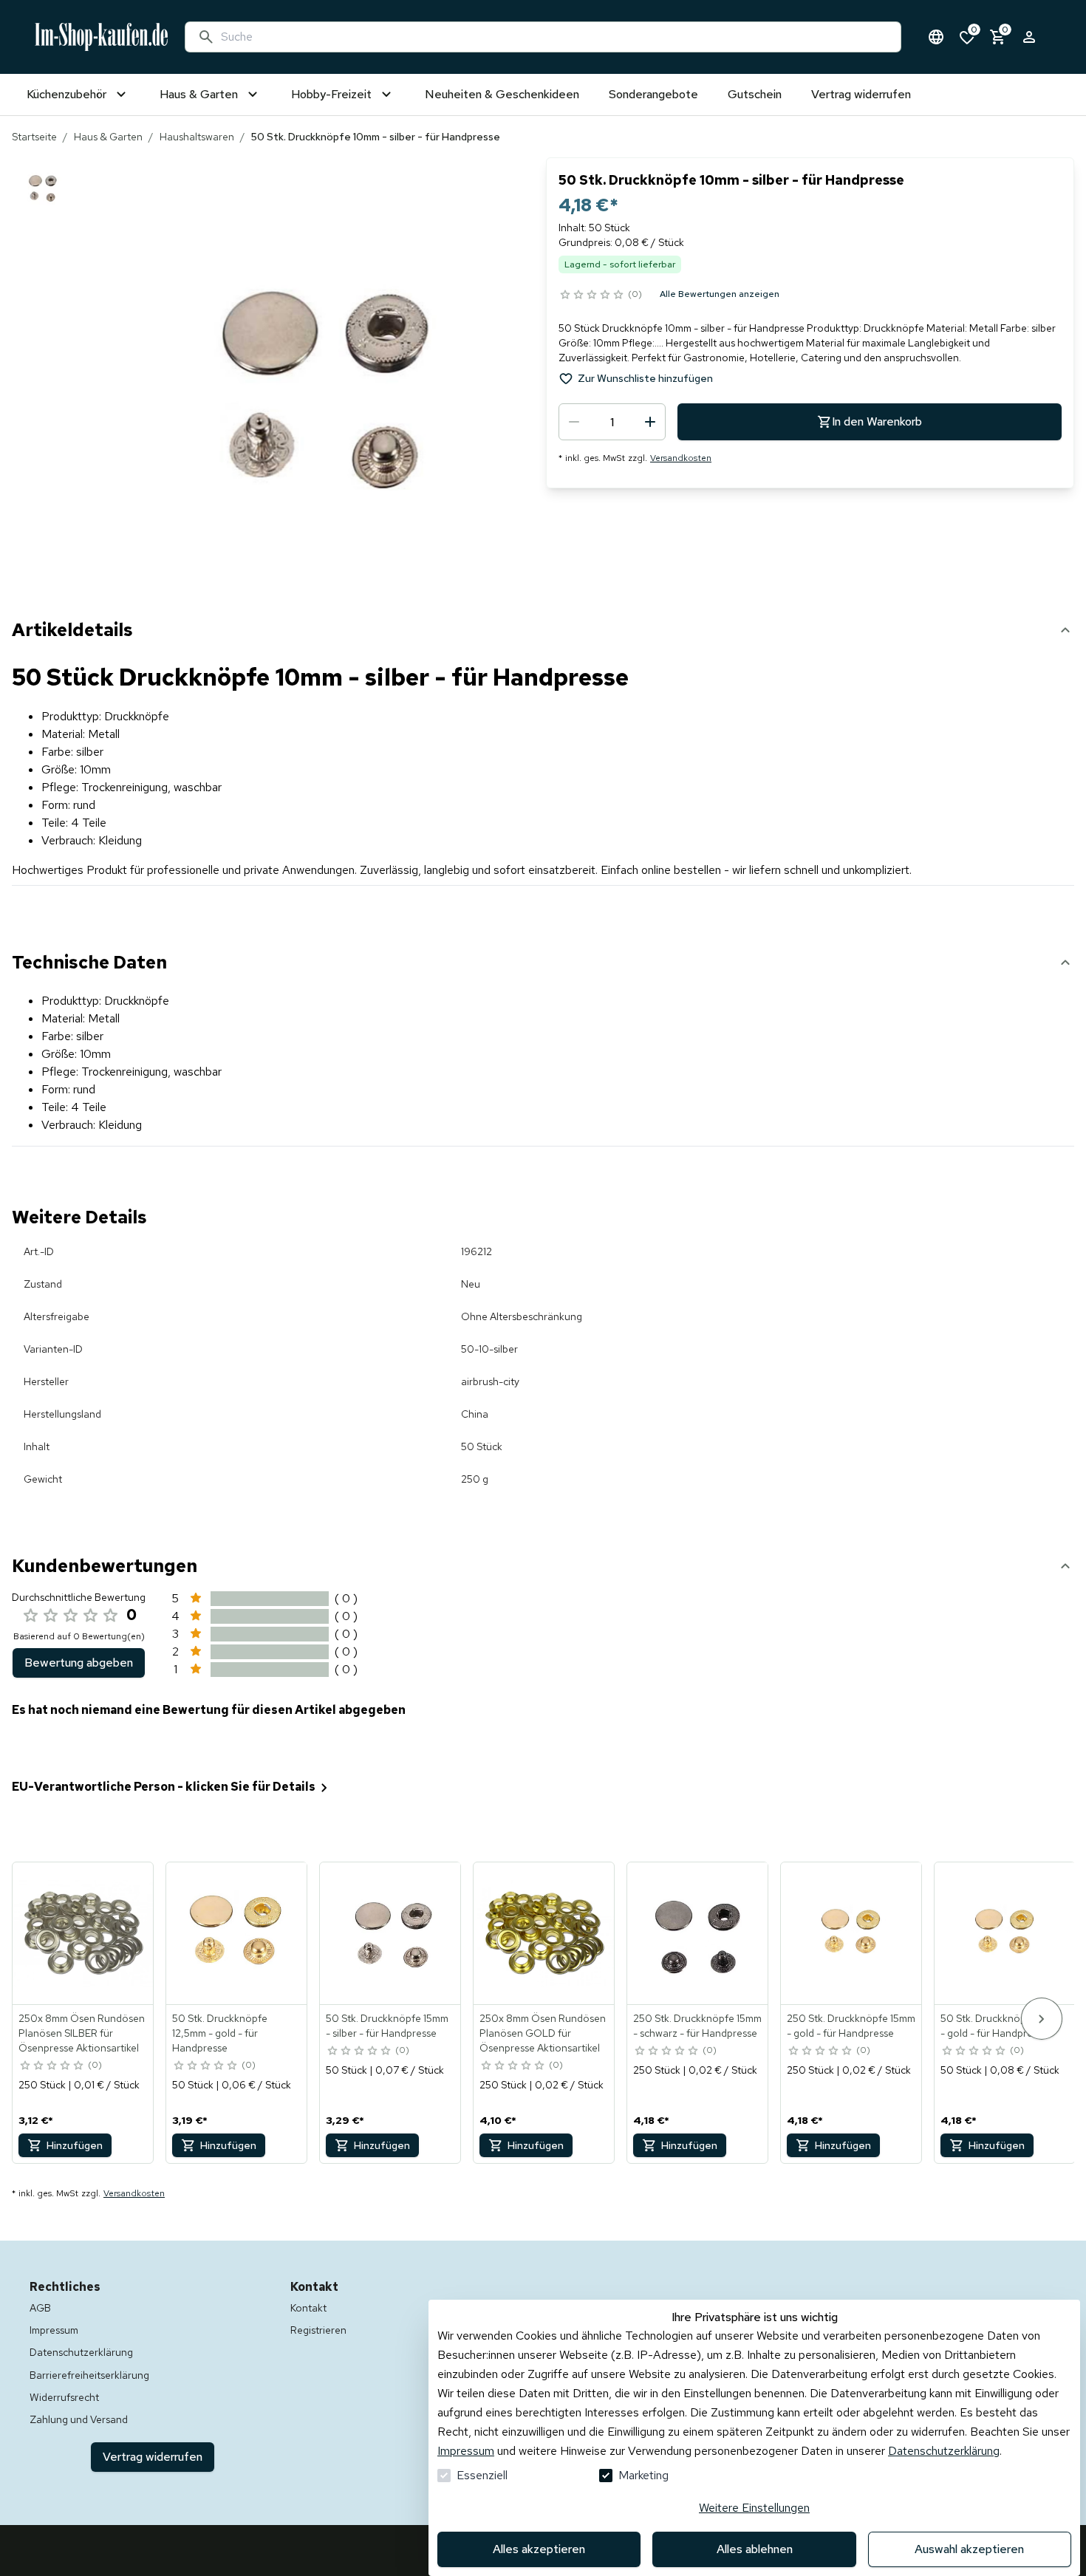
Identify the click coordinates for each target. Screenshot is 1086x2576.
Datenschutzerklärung (944, 2451)
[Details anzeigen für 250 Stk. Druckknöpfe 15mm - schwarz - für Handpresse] (698, 1933)
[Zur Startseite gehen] (101, 37)
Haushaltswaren (197, 137)
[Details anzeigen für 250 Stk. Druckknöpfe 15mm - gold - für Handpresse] (852, 1933)
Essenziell (482, 2475)
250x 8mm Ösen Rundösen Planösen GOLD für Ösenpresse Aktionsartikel (543, 2033)
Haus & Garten (108, 137)
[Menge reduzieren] (574, 422)
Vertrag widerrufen (153, 2457)
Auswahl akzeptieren (969, 2549)
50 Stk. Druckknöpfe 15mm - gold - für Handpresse (1002, 2026)
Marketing (643, 2475)
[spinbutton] (612, 422)
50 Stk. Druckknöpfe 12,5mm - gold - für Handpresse (220, 2033)
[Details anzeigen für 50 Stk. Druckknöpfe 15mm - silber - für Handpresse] (391, 1933)
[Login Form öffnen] (1029, 37)
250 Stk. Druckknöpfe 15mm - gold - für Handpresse (851, 2026)
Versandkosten (681, 458)
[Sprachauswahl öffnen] (936, 37)
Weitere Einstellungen (754, 2508)
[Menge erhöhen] (650, 422)
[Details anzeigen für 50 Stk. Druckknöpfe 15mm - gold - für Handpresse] (1005, 1933)
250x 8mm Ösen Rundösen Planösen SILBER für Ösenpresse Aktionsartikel (82, 2033)
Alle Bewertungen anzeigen (720, 294)
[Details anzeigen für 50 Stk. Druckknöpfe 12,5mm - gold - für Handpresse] (237, 1933)
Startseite (34, 137)
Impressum (466, 2451)
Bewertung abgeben (79, 1663)
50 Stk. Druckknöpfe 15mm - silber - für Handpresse (387, 2026)
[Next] (1042, 2019)
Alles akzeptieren (539, 2549)
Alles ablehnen (755, 2549)
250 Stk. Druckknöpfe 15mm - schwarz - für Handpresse (697, 2026)
